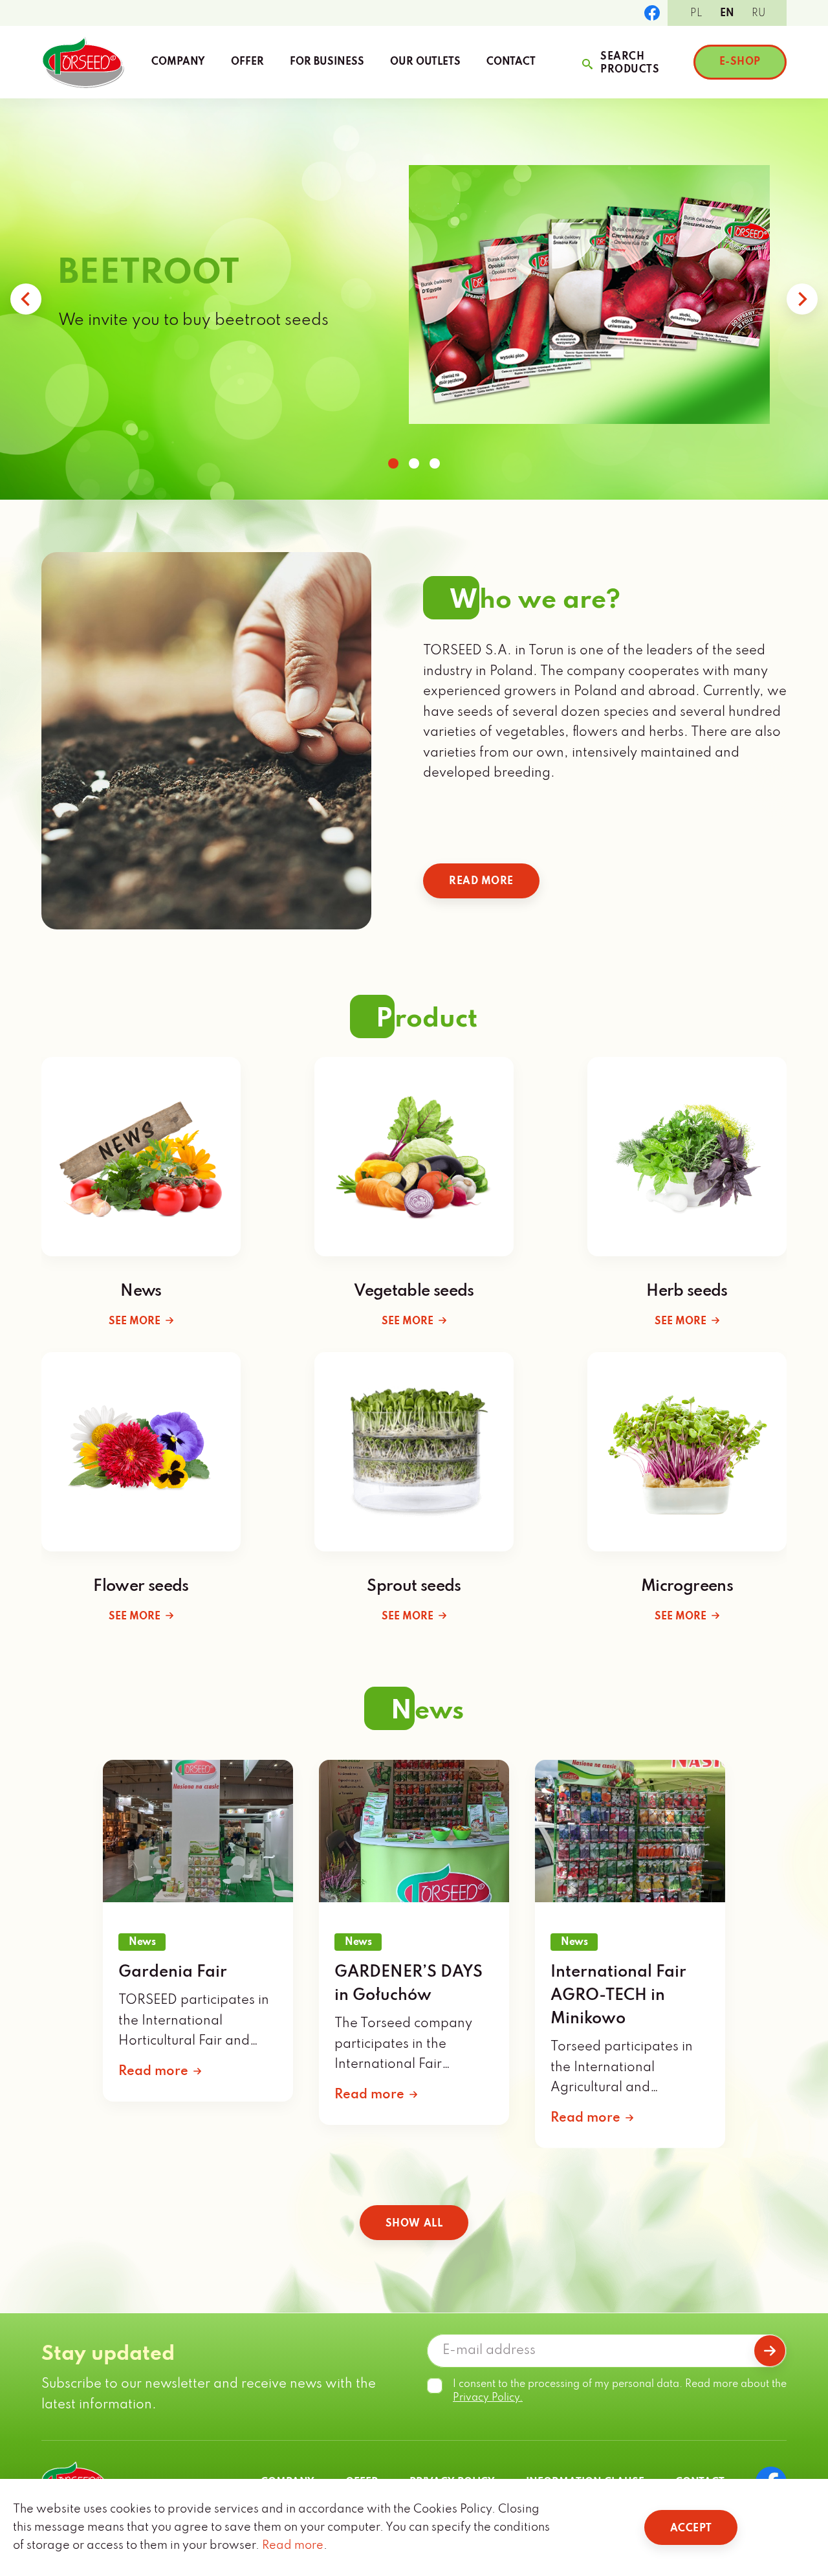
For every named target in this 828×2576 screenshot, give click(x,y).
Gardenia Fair (173, 1972)
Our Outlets (425, 62)
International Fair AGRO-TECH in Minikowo (618, 1996)
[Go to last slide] (26, 299)
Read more (481, 882)
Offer (247, 62)
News (142, 1942)
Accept (691, 2529)
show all (414, 2224)
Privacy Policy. (488, 2398)
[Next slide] (802, 299)
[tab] (393, 463)
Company (178, 62)
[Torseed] (83, 62)
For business (327, 62)
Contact (511, 62)
